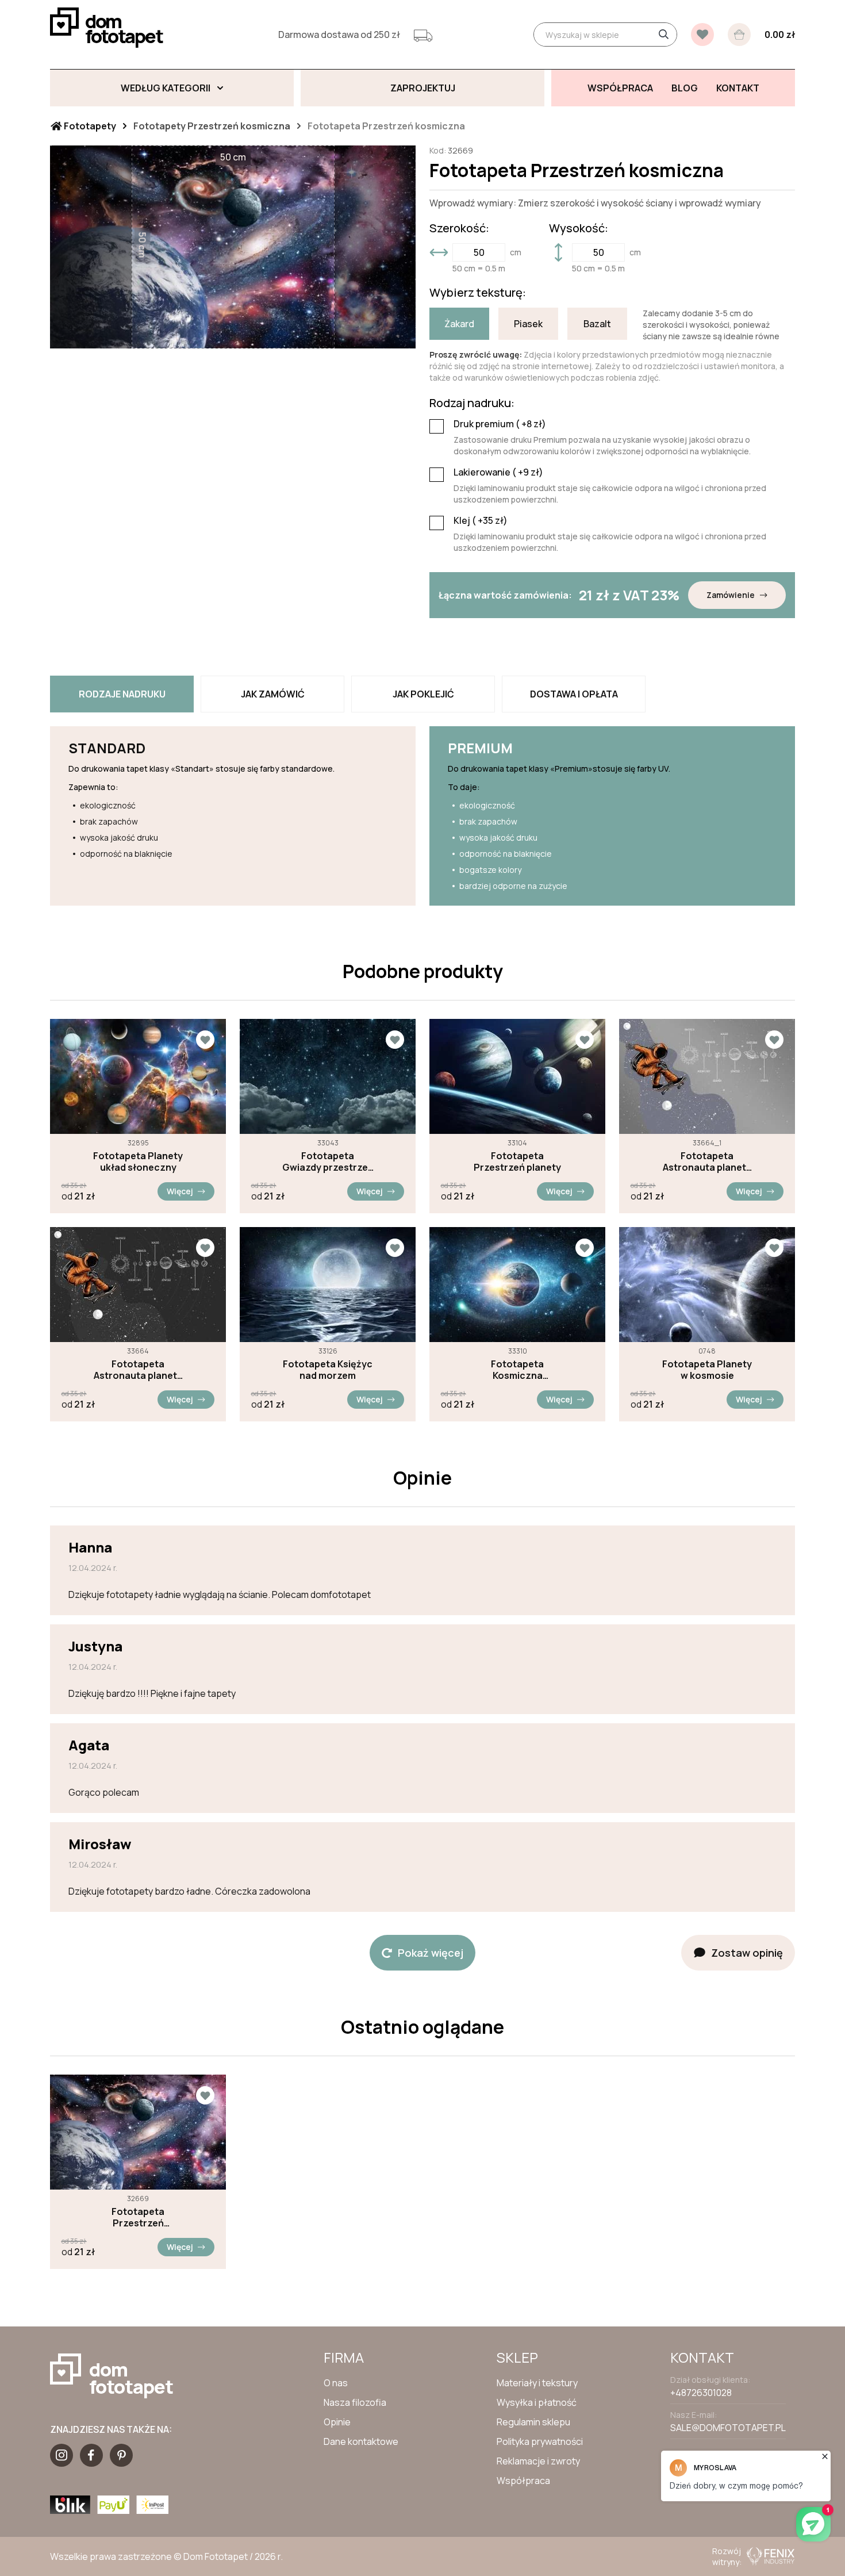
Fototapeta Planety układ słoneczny (138, 1161)
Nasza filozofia (355, 2402)
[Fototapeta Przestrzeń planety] (517, 1076)
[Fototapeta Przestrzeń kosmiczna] (138, 2132)
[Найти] (663, 34)
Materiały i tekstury (537, 2383)
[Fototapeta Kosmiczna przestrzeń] (517, 1285)
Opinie (337, 2422)
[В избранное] (702, 34)
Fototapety (89, 126)
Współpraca (523, 2481)
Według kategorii (166, 88)
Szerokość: (459, 228)
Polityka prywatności (540, 2441)
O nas (336, 2383)
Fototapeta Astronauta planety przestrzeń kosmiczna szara (707, 1161)
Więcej (180, 1191)
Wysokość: (579, 228)
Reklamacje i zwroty (538, 2461)
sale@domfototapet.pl (728, 2428)
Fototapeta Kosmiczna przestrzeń (517, 1370)
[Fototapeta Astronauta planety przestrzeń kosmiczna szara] (707, 1076)
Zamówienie (731, 595)
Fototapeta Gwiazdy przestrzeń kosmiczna (328, 1161)
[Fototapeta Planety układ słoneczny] (138, 1076)
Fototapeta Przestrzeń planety (517, 1161)
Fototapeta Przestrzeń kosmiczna (138, 2217)
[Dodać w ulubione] (205, 1040)
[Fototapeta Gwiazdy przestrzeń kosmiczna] (328, 1076)
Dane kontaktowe (361, 2441)
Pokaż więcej (431, 1953)
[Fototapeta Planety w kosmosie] (707, 1285)
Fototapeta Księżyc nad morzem (328, 1370)
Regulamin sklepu (533, 2422)
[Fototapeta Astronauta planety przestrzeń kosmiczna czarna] (138, 1285)
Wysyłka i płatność (537, 2402)
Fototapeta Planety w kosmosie (707, 1370)
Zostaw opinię (747, 1953)
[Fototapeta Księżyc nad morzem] (328, 1285)
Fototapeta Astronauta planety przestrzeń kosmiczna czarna (138, 1370)
